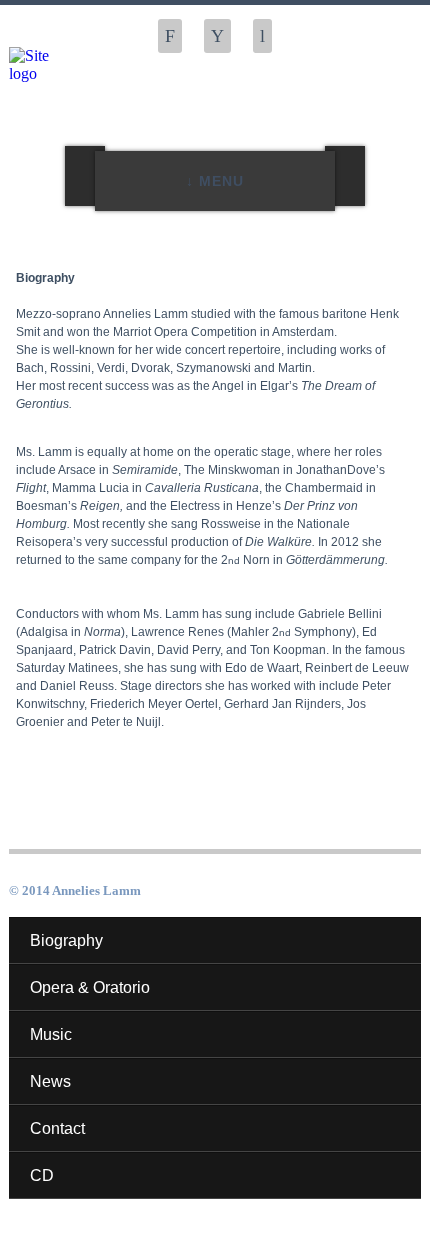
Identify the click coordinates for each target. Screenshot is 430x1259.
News (50, 1081)
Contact (57, 1128)
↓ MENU (215, 181)
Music (51, 1034)
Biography (66, 940)
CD (42, 1175)
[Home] (45, 65)
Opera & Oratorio (90, 987)
